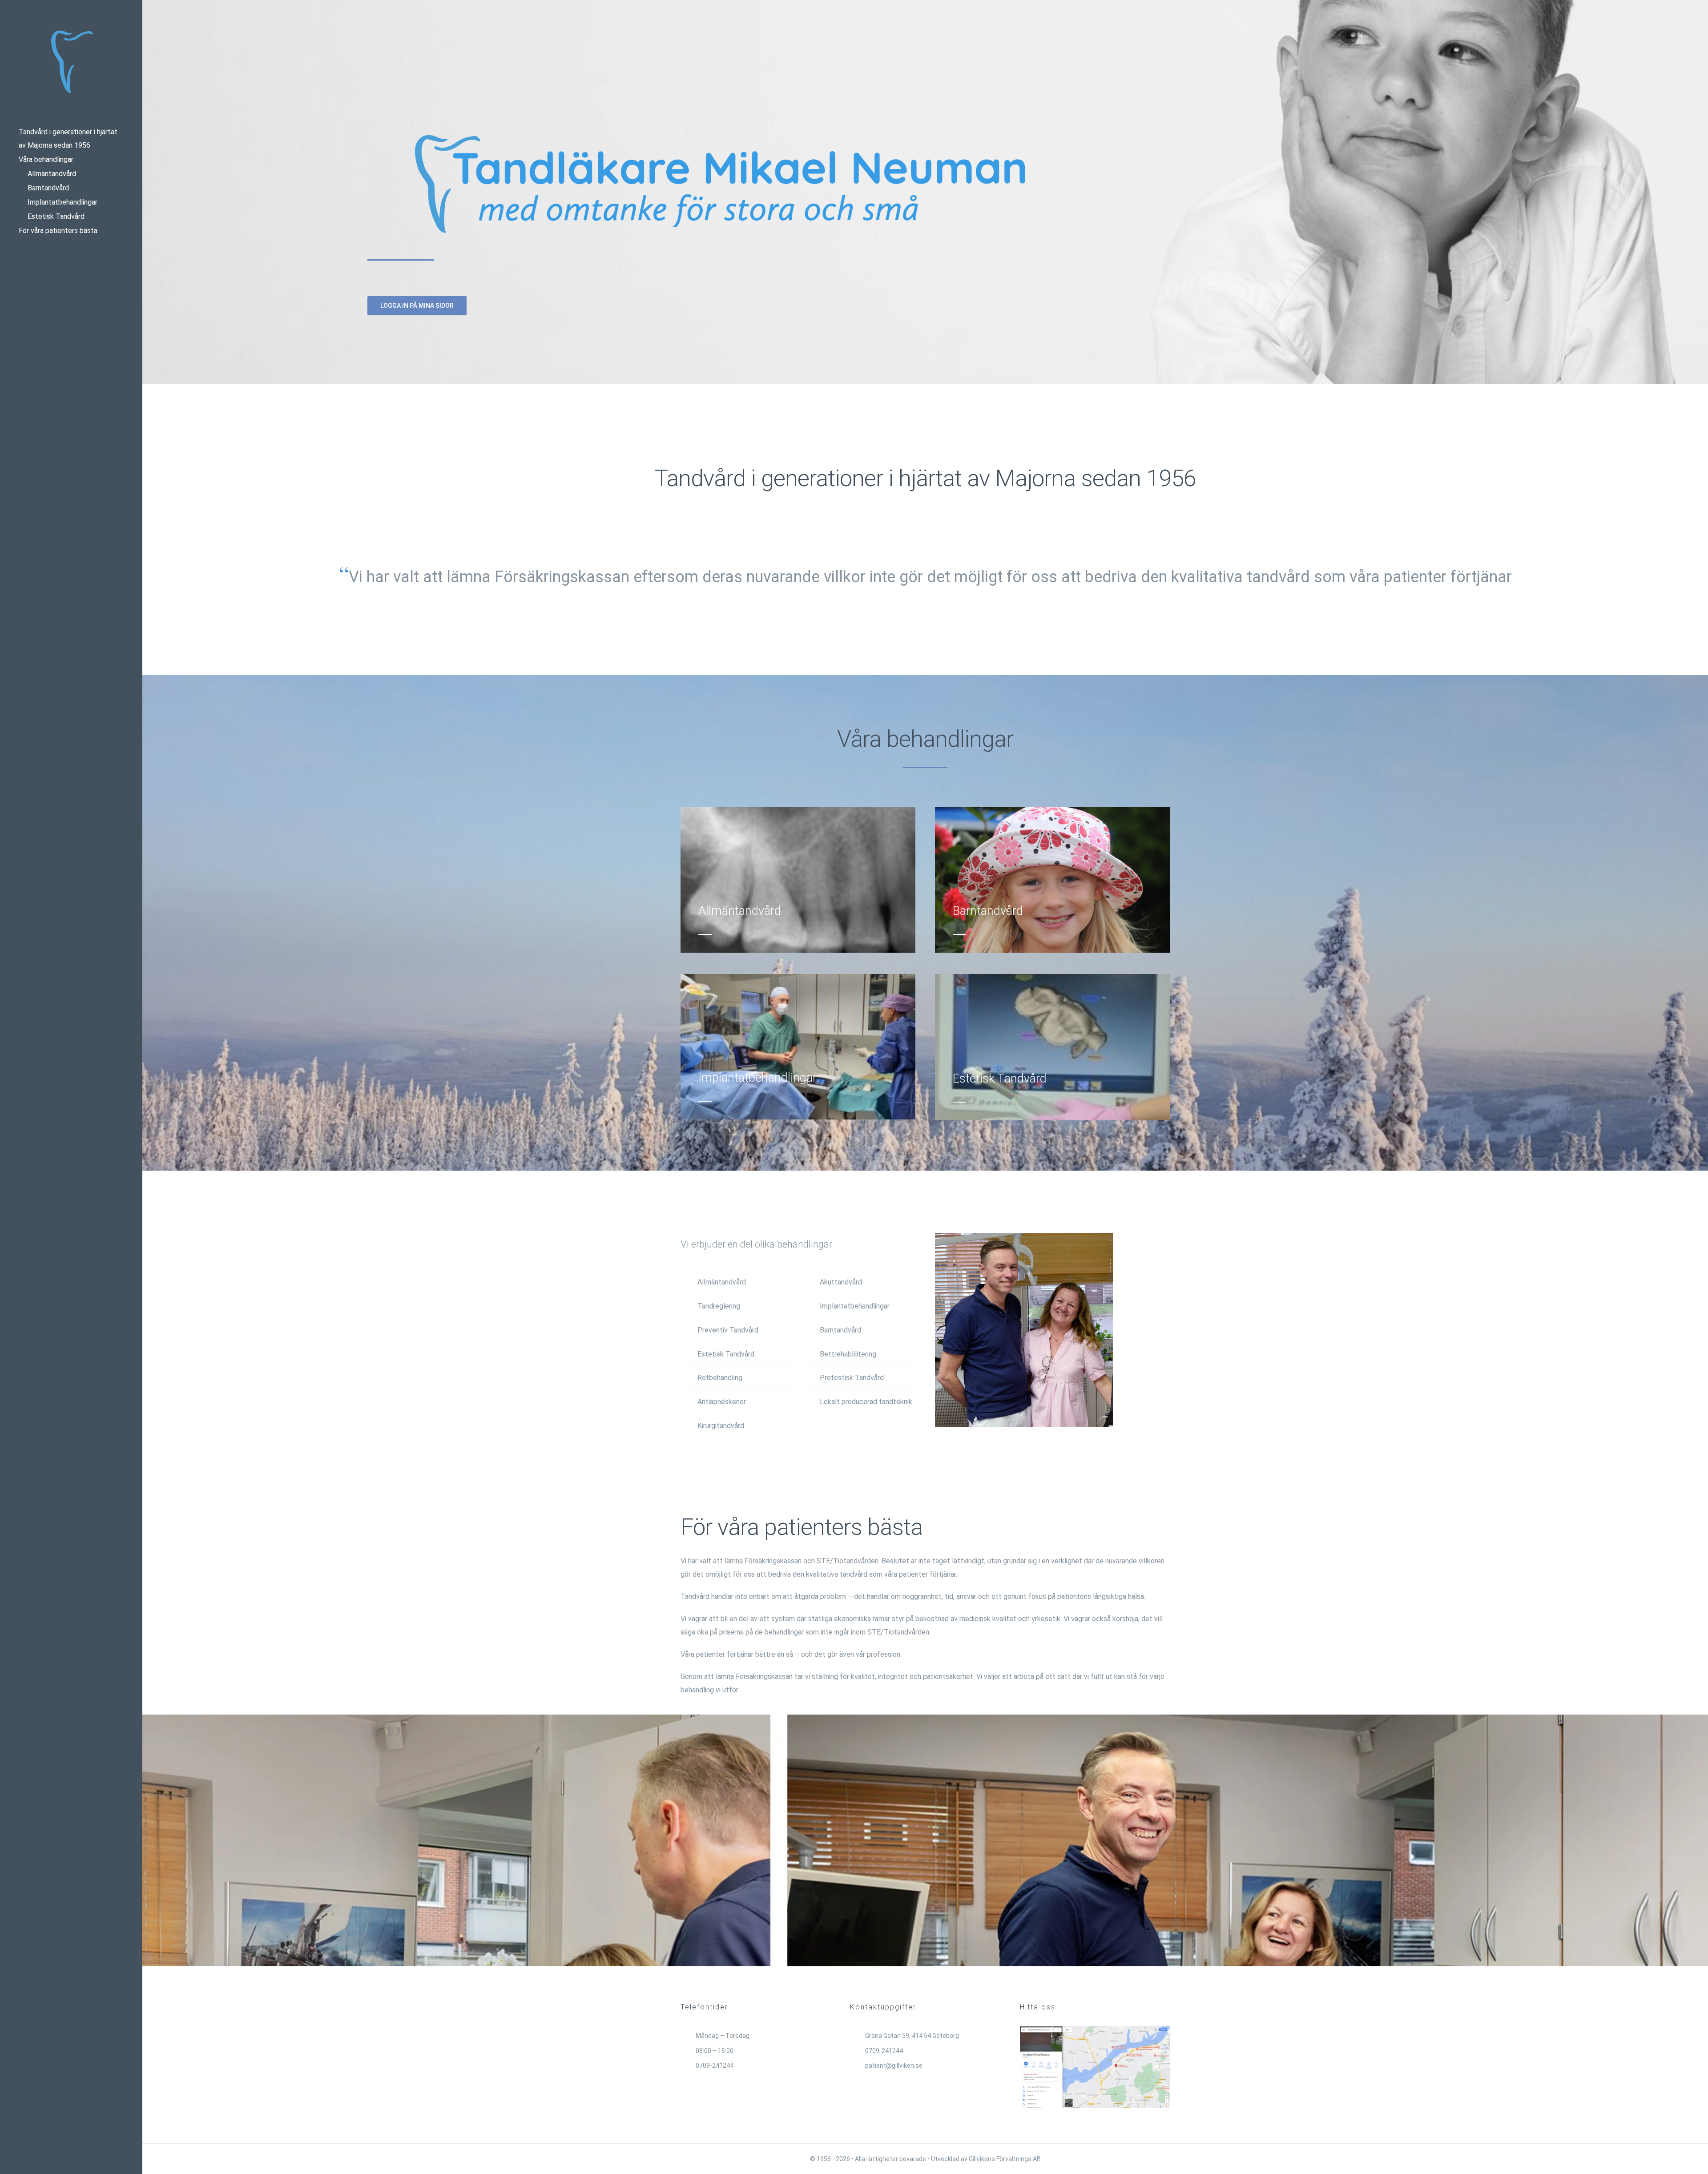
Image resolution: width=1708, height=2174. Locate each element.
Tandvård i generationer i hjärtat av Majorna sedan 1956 (68, 139)
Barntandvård (48, 188)
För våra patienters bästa (58, 231)
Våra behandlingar (46, 159)
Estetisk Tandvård (56, 216)
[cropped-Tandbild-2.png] (71, 32)
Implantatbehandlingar (62, 202)
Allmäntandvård (52, 174)
